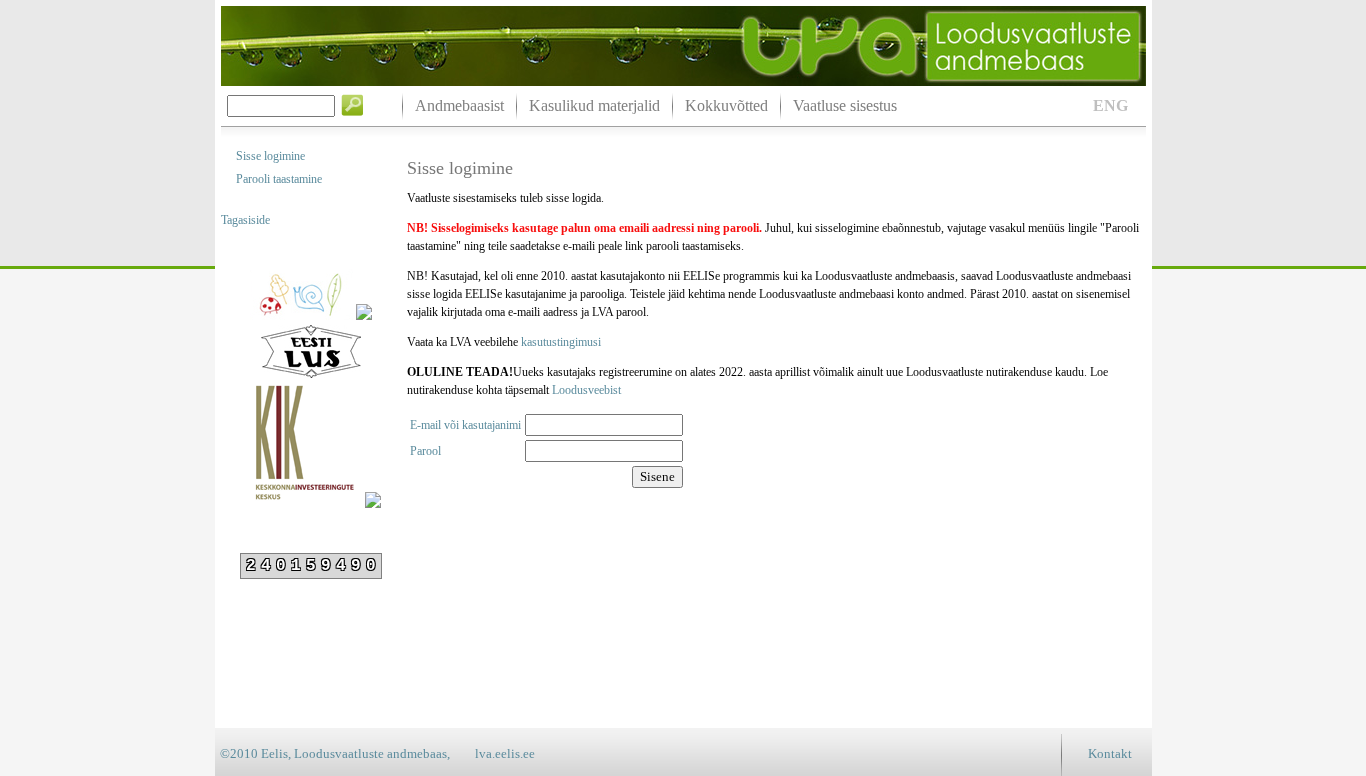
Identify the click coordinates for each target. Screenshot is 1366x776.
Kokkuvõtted (726, 105)
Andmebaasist (459, 105)
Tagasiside (245, 220)
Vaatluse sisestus (845, 105)
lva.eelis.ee (505, 753)
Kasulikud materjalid (594, 105)
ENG (1110, 105)
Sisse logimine (270, 156)
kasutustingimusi (561, 342)
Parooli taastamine (279, 179)
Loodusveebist (586, 390)
